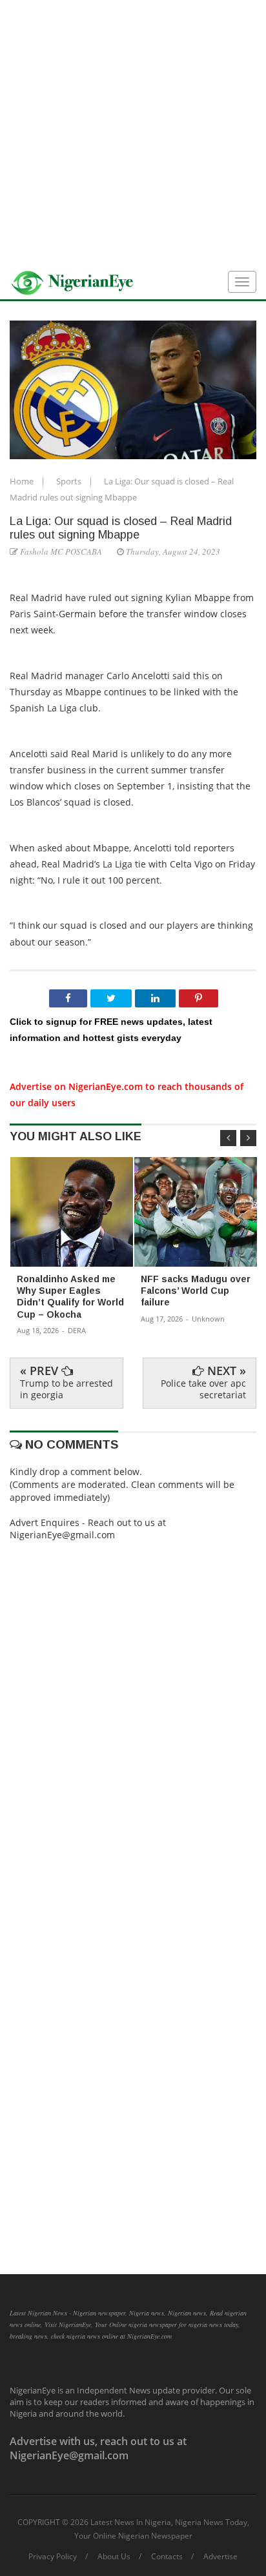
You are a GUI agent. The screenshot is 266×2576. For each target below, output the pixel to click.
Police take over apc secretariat (203, 1389)
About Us (114, 2557)
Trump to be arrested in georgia (66, 1389)
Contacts (167, 2557)
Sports (70, 481)
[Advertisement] (133, 133)
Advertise (220, 2557)
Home (23, 481)
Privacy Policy (53, 2557)
